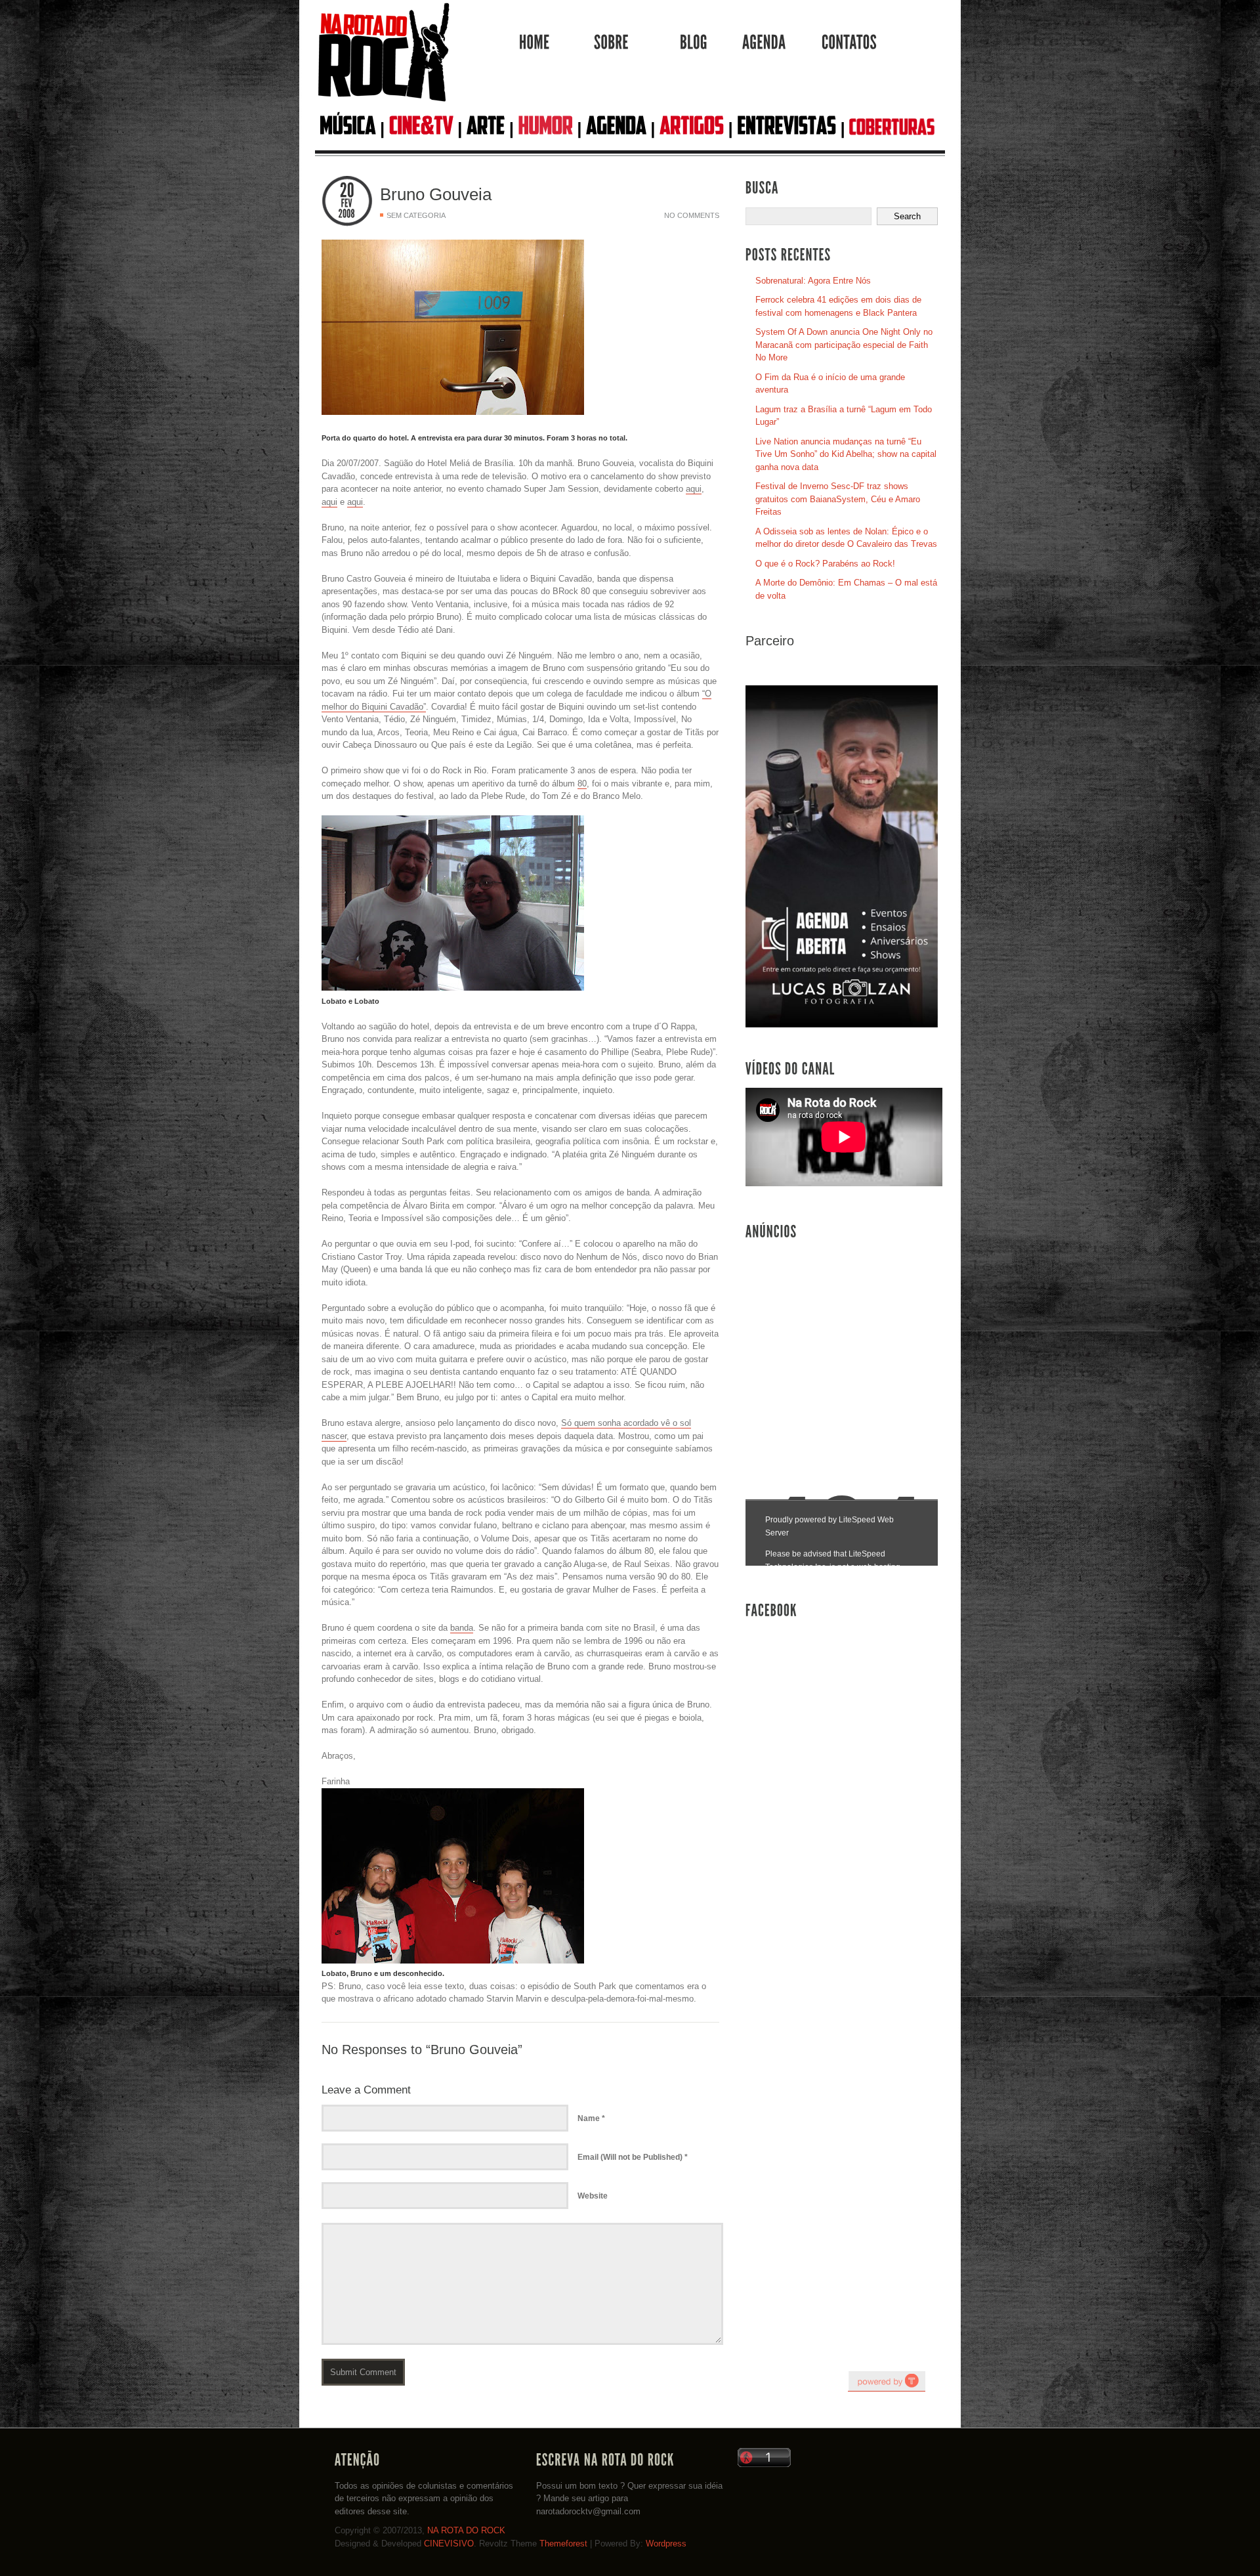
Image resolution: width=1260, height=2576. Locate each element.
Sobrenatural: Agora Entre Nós (813, 281)
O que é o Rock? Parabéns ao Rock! (825, 564)
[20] (347, 191)
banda (462, 1628)
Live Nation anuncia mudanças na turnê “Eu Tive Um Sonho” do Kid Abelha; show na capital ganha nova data (846, 454)
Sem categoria (416, 215)
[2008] (347, 214)
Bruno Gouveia (436, 194)
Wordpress (666, 2544)
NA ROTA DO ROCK (466, 2530)
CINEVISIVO (449, 2544)
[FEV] (347, 204)
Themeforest (563, 2544)
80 (582, 784)
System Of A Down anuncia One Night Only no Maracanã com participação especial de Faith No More (844, 345)
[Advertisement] (844, 1346)
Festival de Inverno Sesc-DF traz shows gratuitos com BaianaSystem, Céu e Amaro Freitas (838, 499)
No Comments (692, 215)
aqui (694, 489)
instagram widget (887, 2381)
